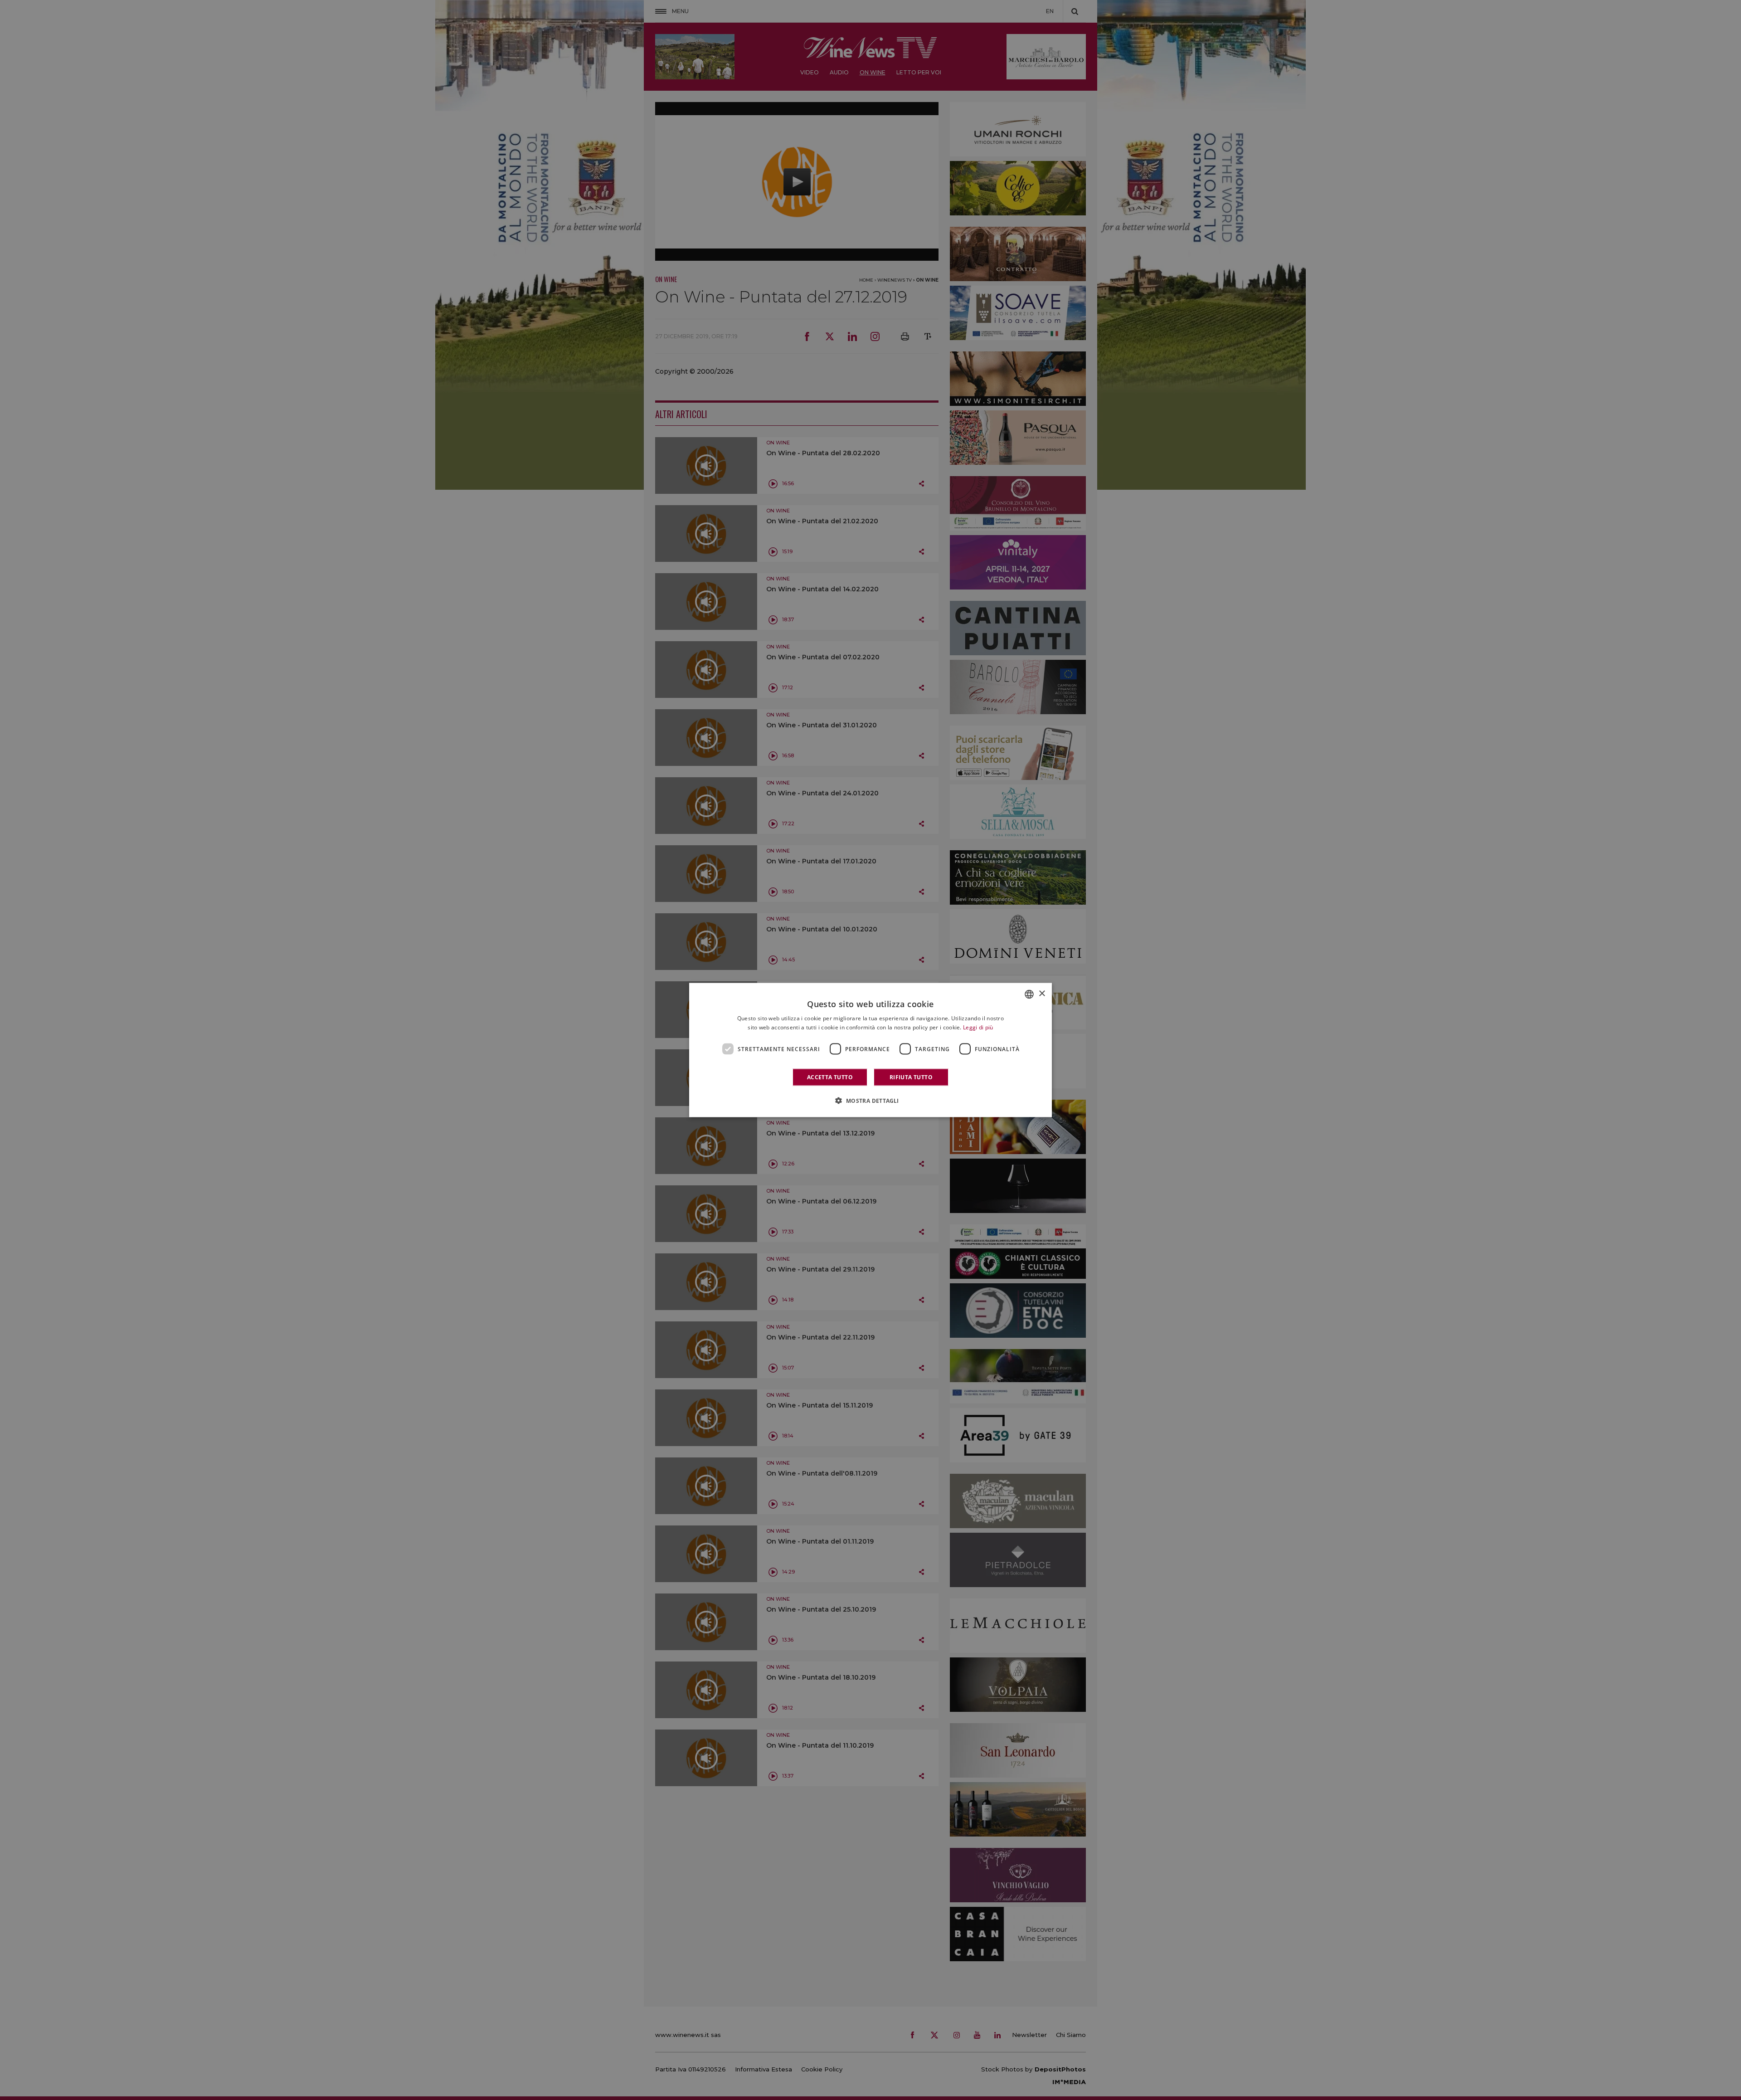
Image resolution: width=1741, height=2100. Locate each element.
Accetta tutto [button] (830, 1077)
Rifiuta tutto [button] (911, 1077)
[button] (870, 1101)
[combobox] (1029, 994)
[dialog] (870, 1050)
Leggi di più (978, 1027)
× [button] (1042, 994)
